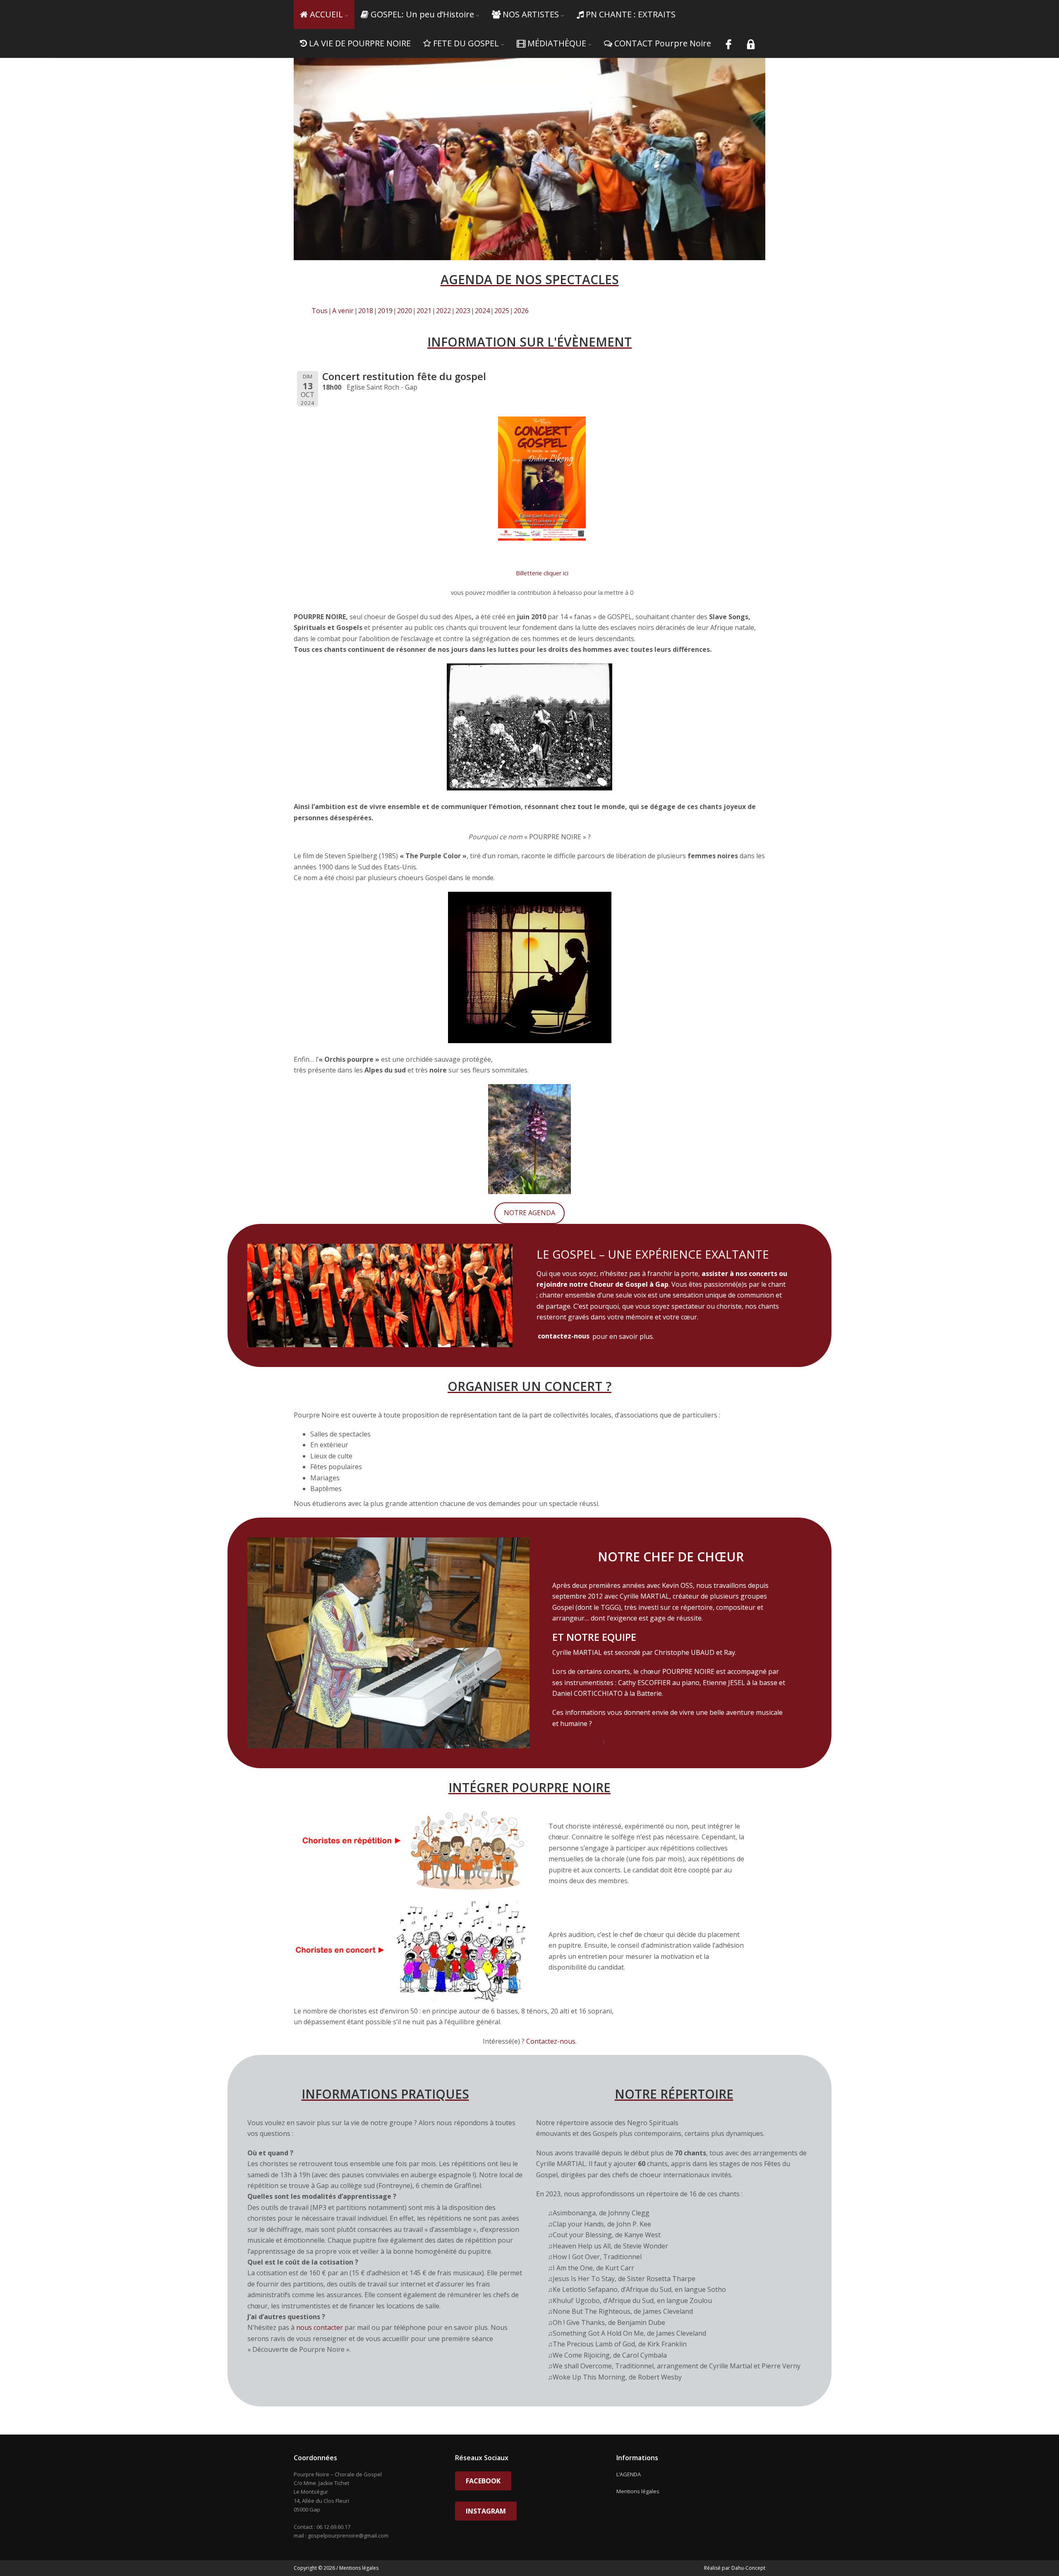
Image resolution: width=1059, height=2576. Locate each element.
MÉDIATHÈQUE (557, 43)
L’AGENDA (629, 2474)
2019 (385, 311)
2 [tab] (534, 243)
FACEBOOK (483, 2481)
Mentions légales (638, 2491)
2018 (366, 311)
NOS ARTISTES (531, 14)
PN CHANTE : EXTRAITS (631, 14)
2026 (521, 311)
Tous (320, 311)
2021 (424, 311)
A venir (343, 311)
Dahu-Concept (748, 2568)
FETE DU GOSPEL (466, 43)
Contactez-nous (577, 1743)
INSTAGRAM (486, 2511)
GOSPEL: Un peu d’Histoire (422, 14)
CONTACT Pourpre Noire (663, 43)
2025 (502, 311)
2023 (463, 311)
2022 (443, 311)
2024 (482, 311)
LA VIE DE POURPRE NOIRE (360, 43)
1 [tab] (525, 243)
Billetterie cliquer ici (542, 573)
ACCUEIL (326, 14)
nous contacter (320, 2327)
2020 (405, 311)
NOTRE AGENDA (529, 1213)
